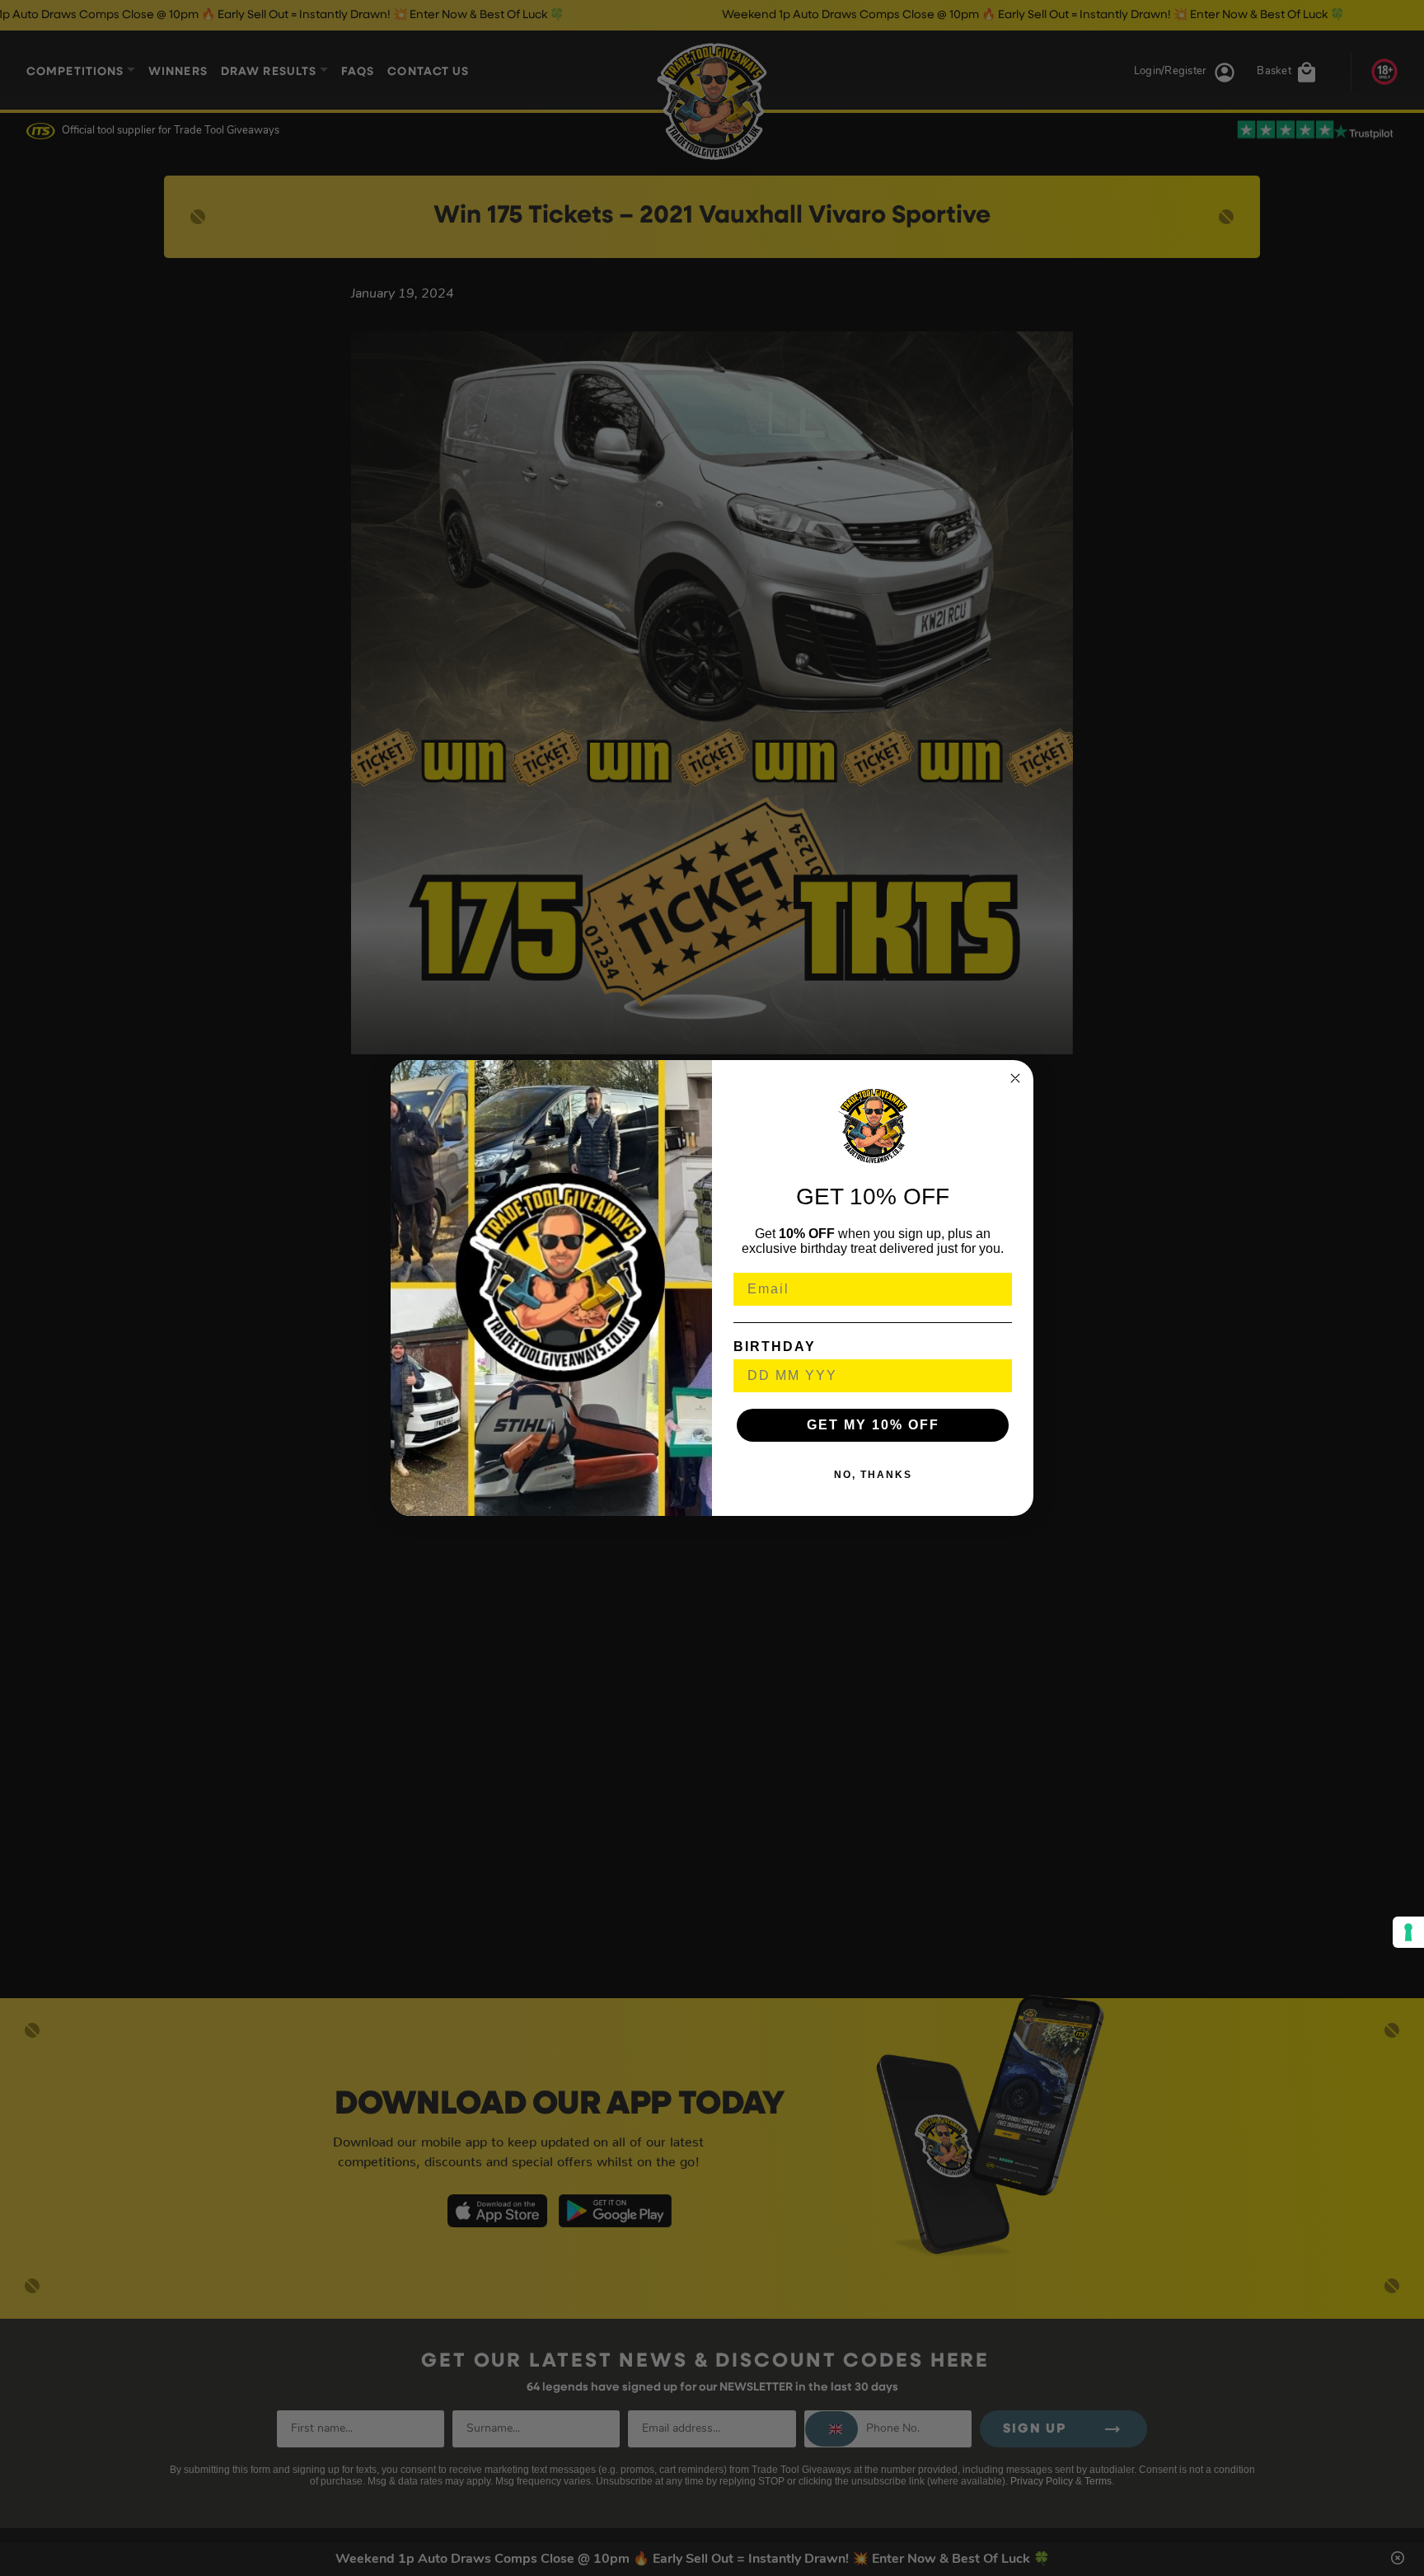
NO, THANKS (873, 1475)
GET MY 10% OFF (873, 1425)
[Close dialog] (1015, 1078)
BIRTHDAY (775, 1347)
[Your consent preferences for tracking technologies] (1408, 1932)
